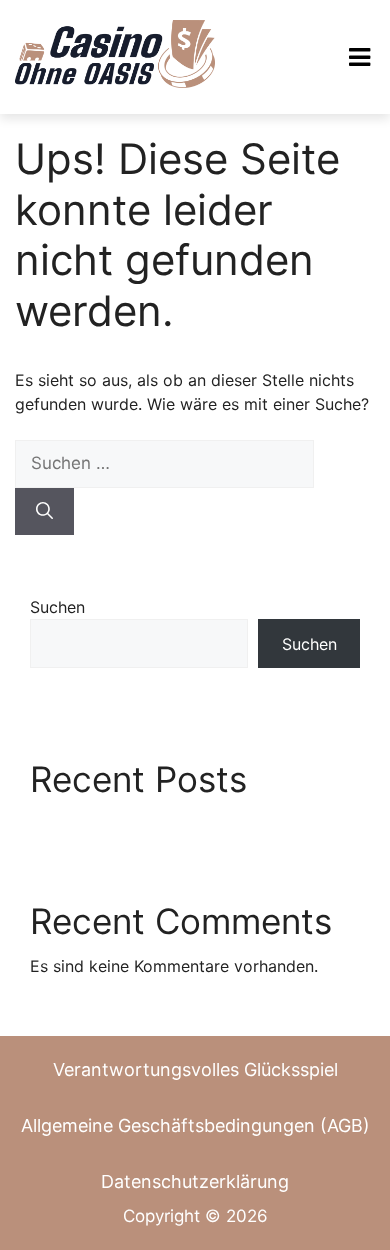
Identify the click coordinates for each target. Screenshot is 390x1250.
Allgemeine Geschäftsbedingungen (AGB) (195, 1125)
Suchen (57, 607)
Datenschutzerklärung (195, 1181)
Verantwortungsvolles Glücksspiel (195, 1069)
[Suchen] (44, 512)
